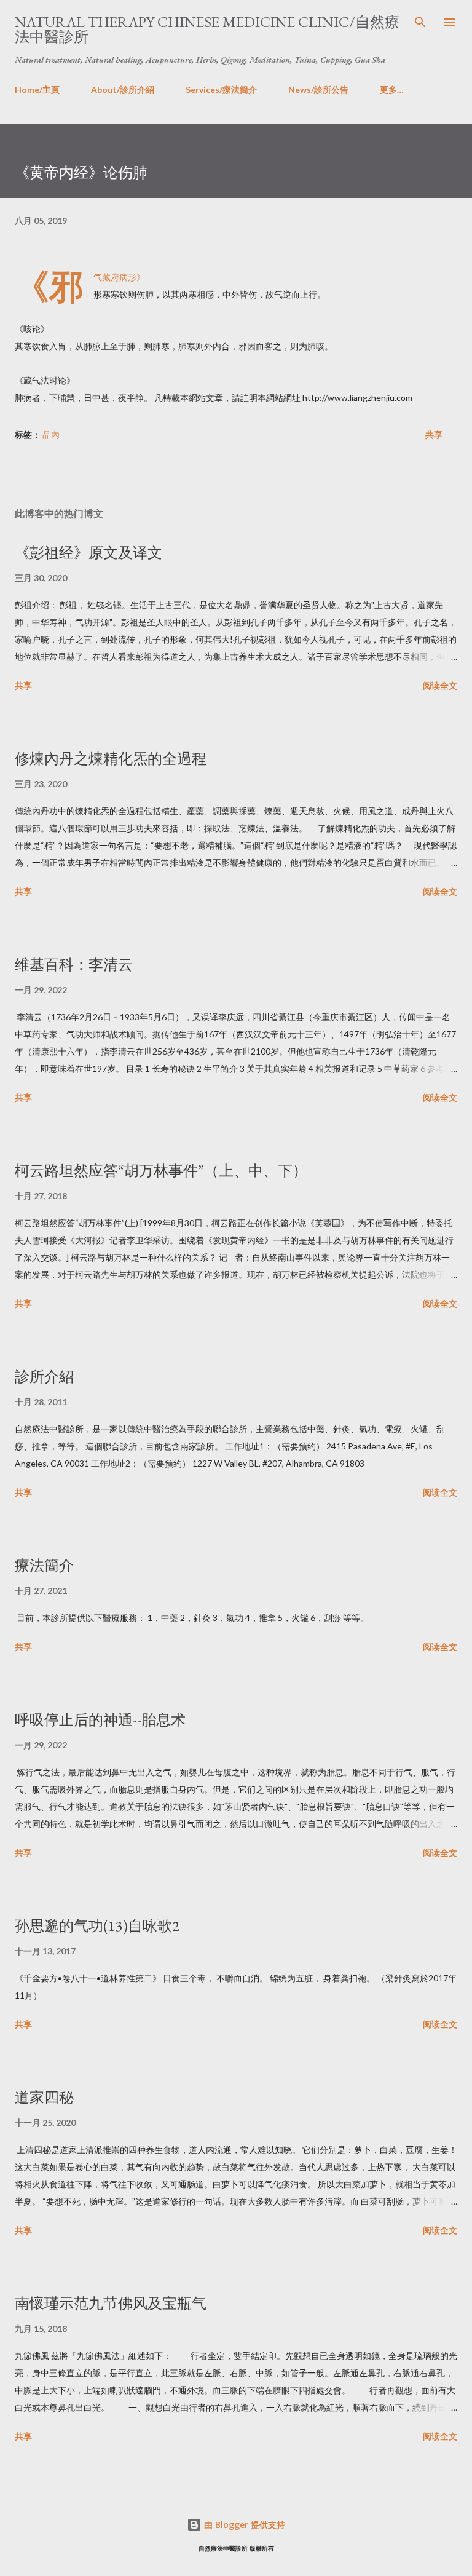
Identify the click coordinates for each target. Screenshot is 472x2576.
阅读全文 (440, 685)
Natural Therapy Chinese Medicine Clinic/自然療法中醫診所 (207, 29)
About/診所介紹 (123, 89)
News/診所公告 (318, 89)
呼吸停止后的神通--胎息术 (100, 1720)
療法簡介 (44, 1565)
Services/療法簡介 (221, 89)
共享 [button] (434, 434)
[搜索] (420, 22)
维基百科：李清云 (74, 965)
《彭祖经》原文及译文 (88, 553)
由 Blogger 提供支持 (243, 2525)
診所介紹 (44, 1377)
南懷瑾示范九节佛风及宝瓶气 (111, 2303)
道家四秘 (44, 2097)
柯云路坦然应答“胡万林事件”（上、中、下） (161, 1171)
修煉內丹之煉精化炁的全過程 (111, 759)
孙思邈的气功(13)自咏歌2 (97, 1926)
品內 (51, 434)
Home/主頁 (37, 89)
